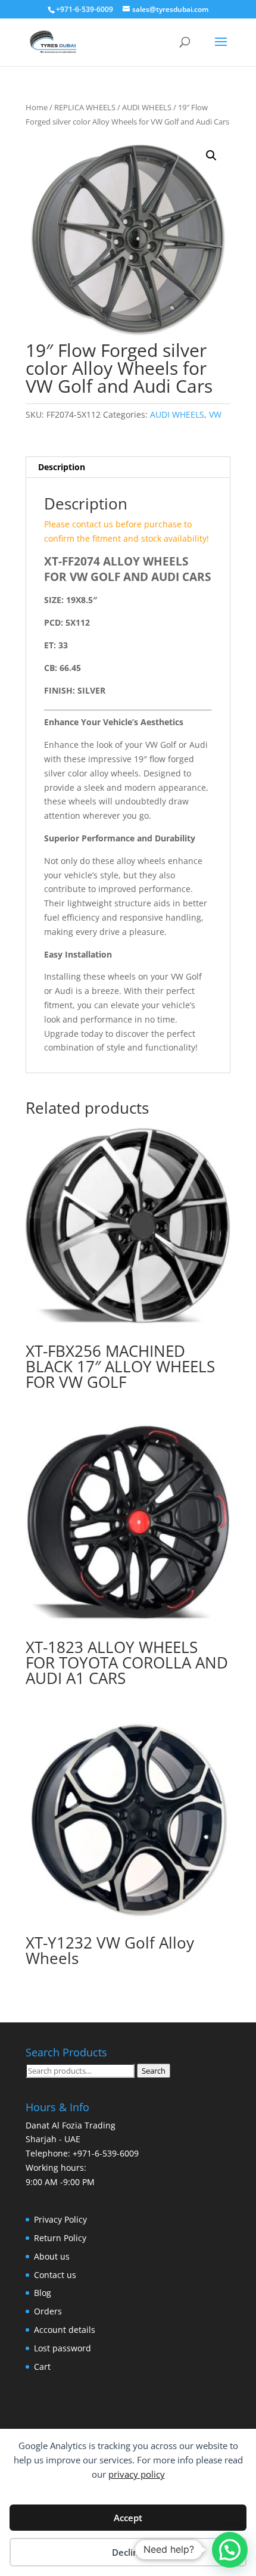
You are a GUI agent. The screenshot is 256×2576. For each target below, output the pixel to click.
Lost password (63, 2348)
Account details (65, 2330)
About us (52, 2256)
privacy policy (137, 2474)
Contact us (55, 2275)
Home (37, 107)
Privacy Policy (60, 2219)
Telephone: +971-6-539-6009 (82, 2153)
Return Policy (60, 2238)
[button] (211, 156)
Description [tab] (62, 467)
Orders (48, 2311)
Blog (43, 2293)
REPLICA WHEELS (85, 107)
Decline (128, 2552)
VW (215, 414)
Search (154, 2071)
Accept (128, 2518)
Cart (42, 2367)
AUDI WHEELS (147, 107)
